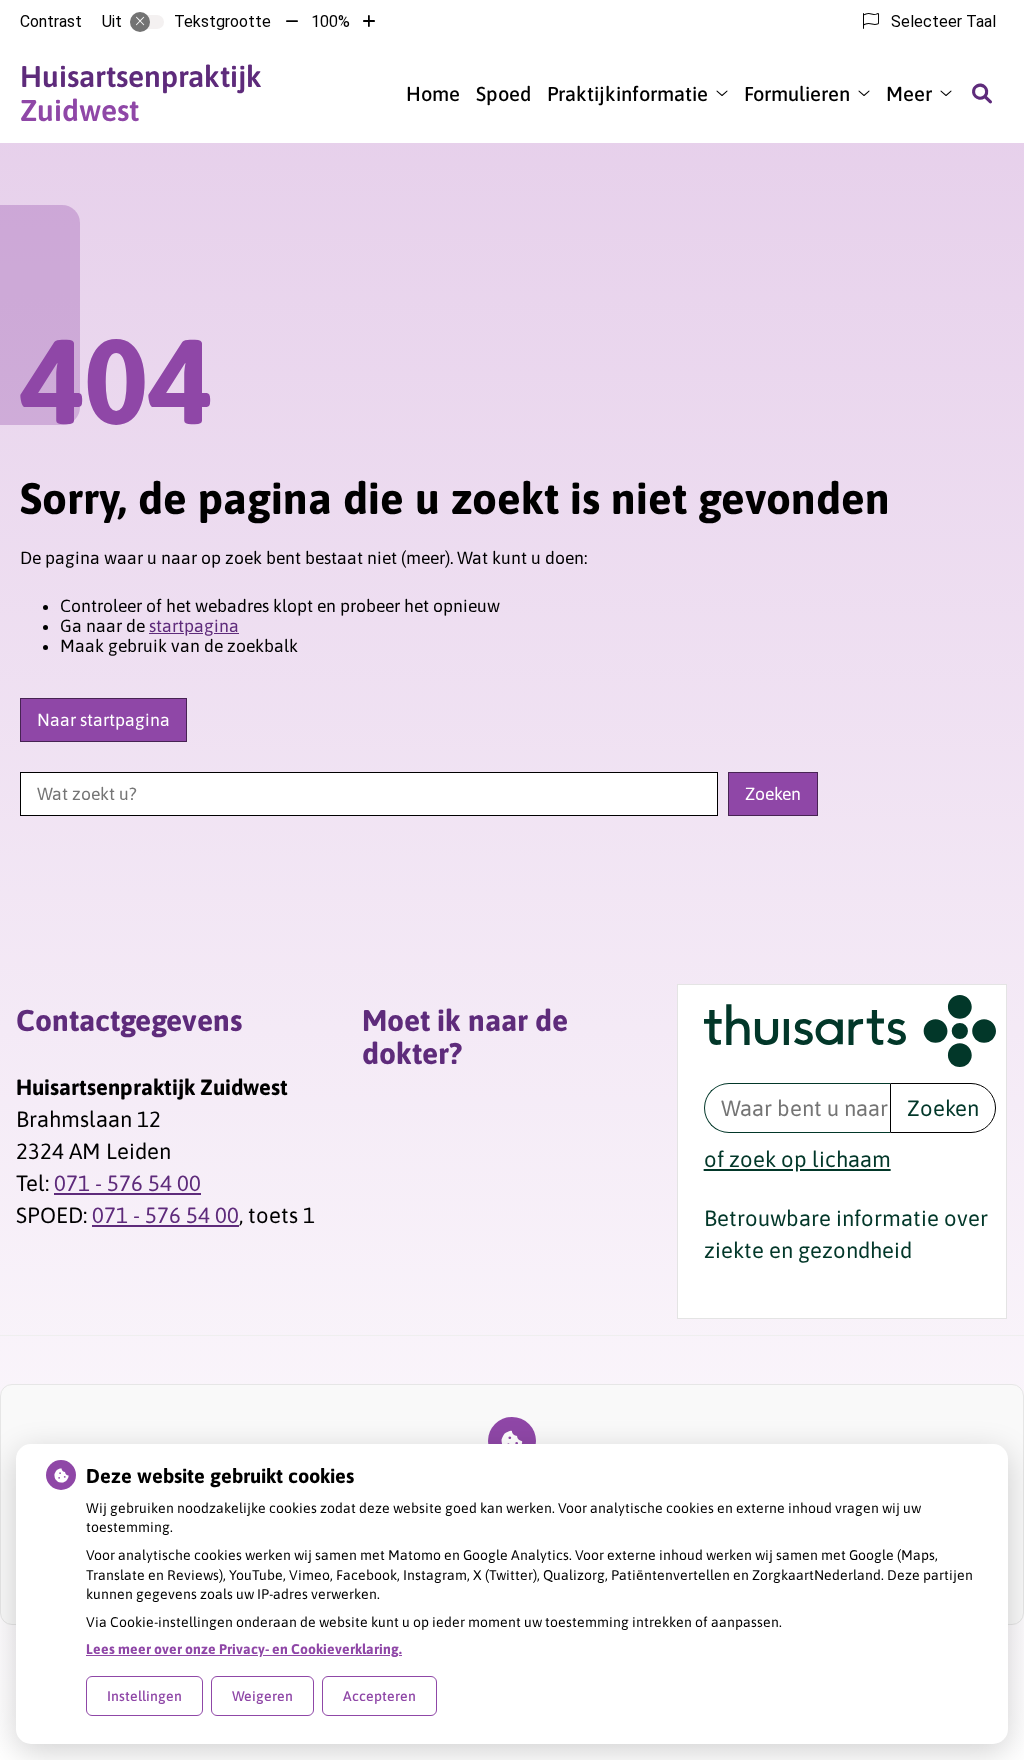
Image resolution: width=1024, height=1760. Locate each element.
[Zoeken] (982, 93)
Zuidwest (141, 93)
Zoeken (943, 1108)
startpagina (194, 626)
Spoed (503, 93)
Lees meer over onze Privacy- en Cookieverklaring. (244, 1649)
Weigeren (262, 1696)
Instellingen (144, 1696)
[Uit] (147, 22)
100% (330, 21)
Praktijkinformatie (627, 93)
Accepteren (379, 1696)
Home (433, 93)
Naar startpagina (103, 720)
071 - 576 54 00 (127, 1183)
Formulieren (797, 93)
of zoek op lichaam (797, 1159)
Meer (909, 93)
